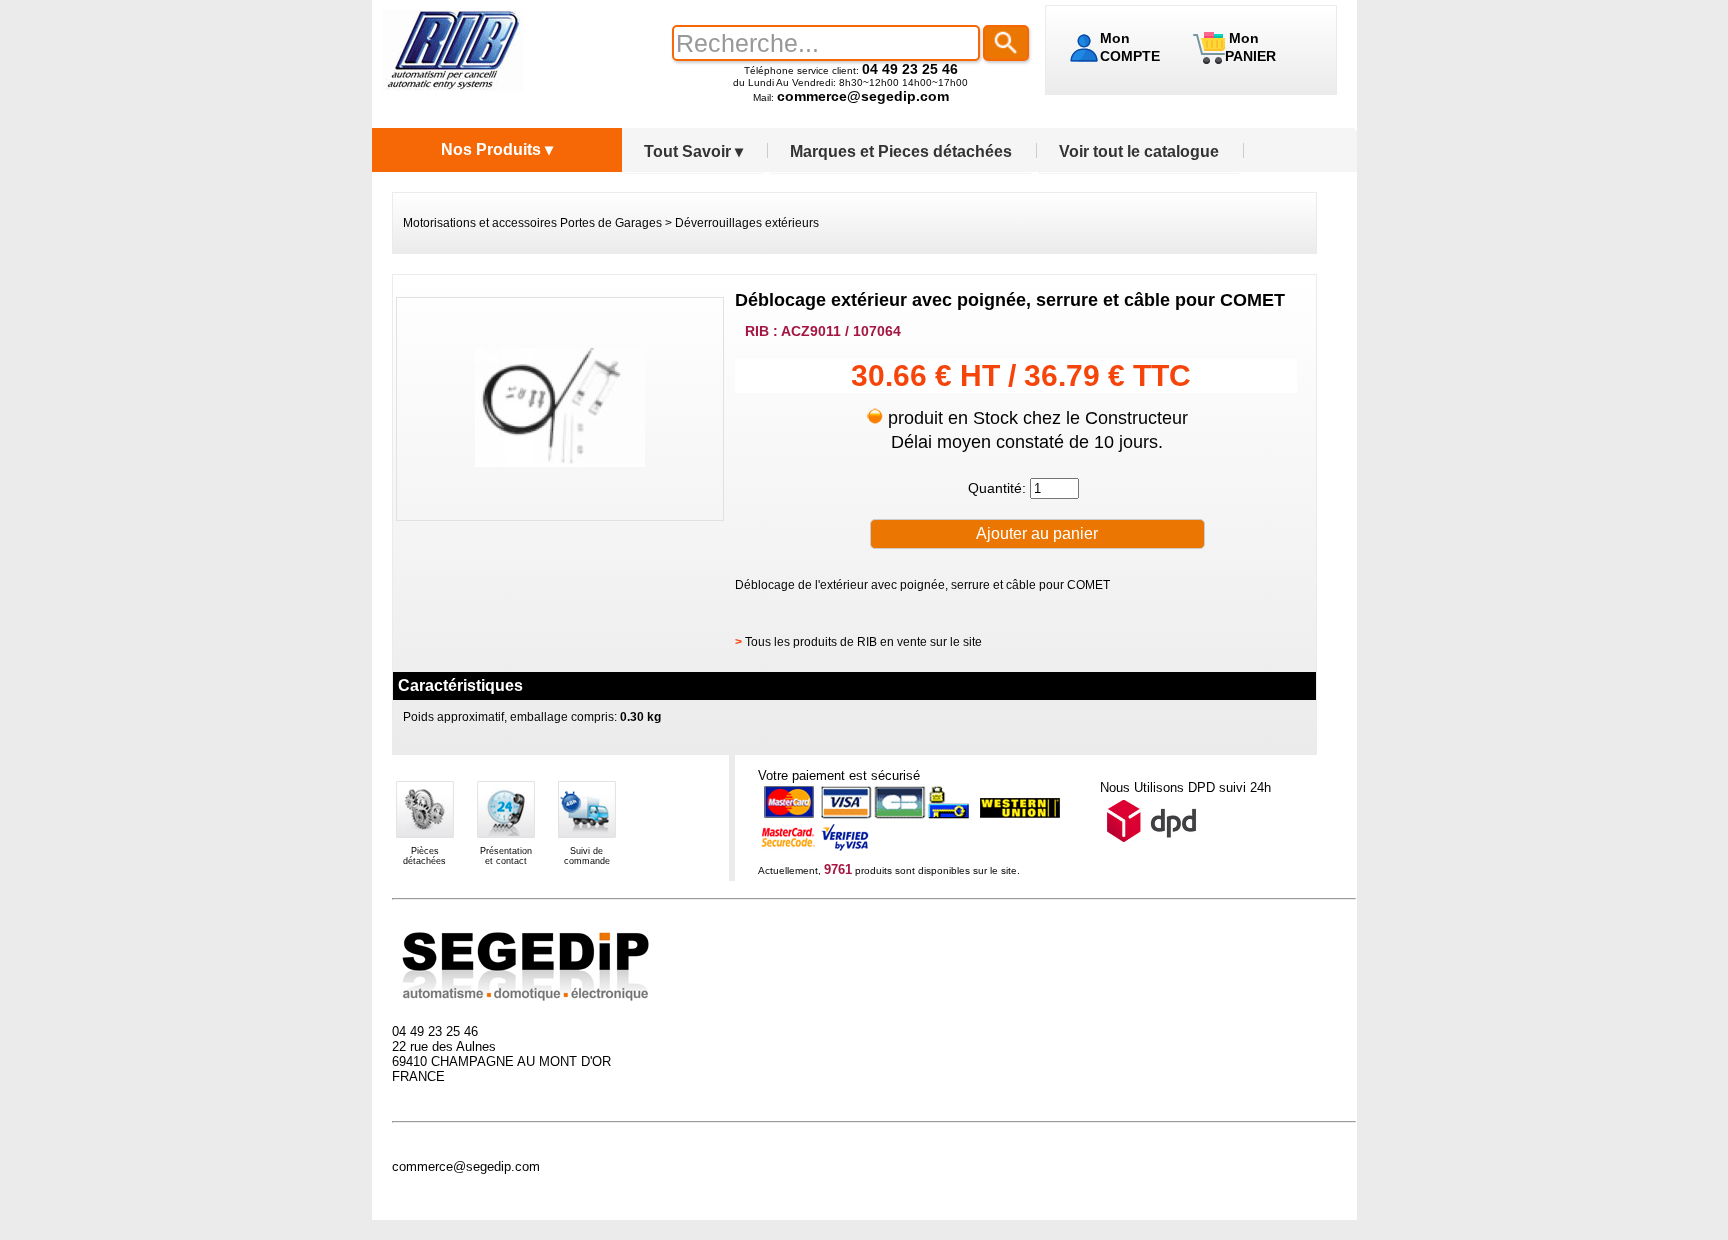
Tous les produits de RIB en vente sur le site (863, 642)
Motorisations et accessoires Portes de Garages (532, 223)
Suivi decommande (587, 856)
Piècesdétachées (424, 856)
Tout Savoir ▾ (693, 151)
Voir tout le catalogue (1139, 151)
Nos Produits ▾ (497, 149)
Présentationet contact (506, 856)
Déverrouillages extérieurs (747, 223)
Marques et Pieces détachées (901, 151)
